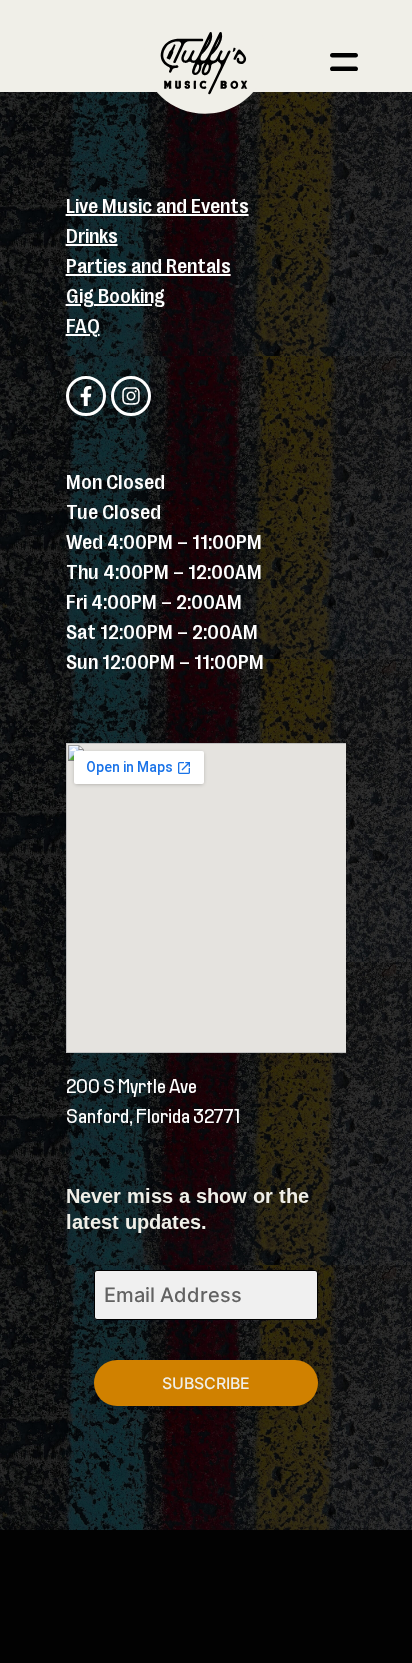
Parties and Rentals (148, 266)
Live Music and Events (157, 206)
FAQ (83, 326)
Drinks (92, 236)
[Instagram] (131, 396)
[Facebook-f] (86, 396)
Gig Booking (115, 296)
